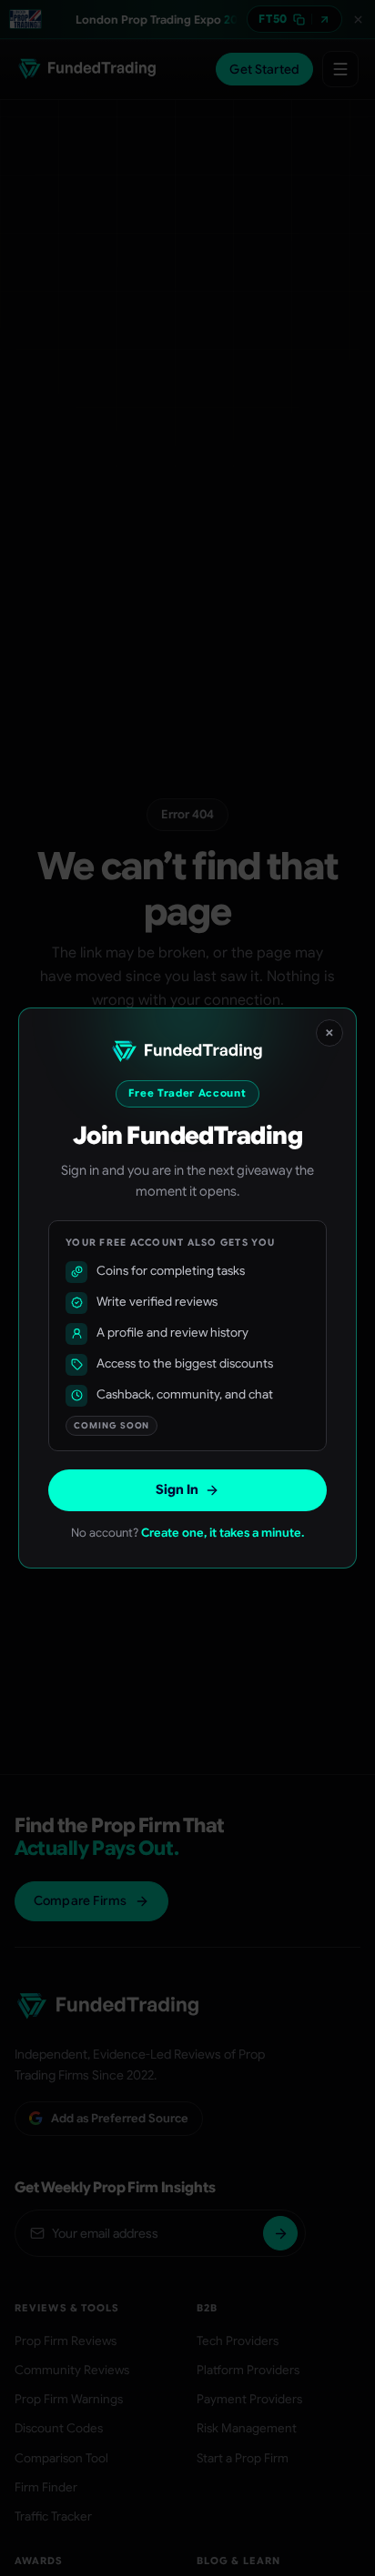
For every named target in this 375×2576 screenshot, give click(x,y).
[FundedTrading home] (187, 1052)
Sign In (177, 1489)
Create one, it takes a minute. (223, 1533)
